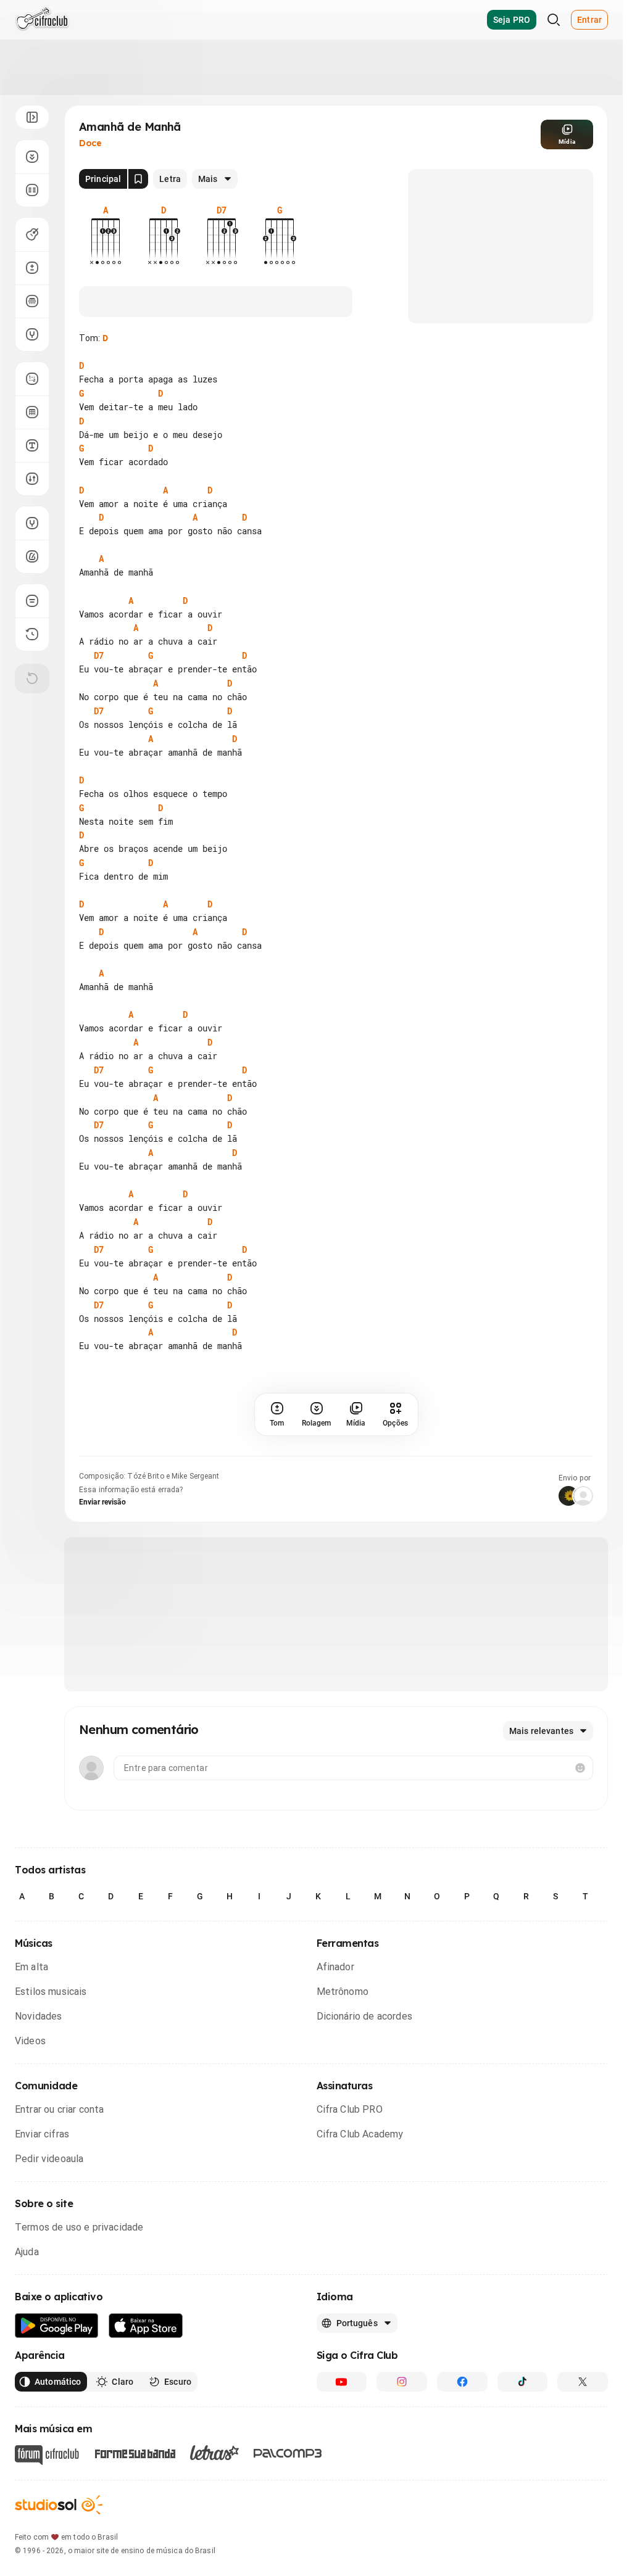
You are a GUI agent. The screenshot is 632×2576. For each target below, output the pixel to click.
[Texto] (32, 445)
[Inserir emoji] (580, 1768)
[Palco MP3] (288, 2453)
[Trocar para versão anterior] (32, 634)
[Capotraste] (32, 301)
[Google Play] (57, 2326)
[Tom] (32, 268)
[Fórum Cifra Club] (47, 2455)
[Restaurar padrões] (32, 679)
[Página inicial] (42, 20)
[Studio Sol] (59, 2505)
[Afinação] (32, 334)
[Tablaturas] (32, 379)
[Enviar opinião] (32, 601)
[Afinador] (32, 523)
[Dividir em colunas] (32, 190)
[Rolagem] (32, 157)
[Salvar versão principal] (138, 179)
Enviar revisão (102, 1502)
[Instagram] (402, 2382)
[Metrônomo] (32, 556)
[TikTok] (523, 2382)
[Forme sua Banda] (135, 2453)
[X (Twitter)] (583, 2382)
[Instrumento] (32, 234)
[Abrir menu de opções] (32, 117)
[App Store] (146, 2326)
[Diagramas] (32, 412)
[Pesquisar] (554, 20)
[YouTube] (342, 2382)
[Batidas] (32, 479)
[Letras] (214, 2453)
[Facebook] (462, 2382)
